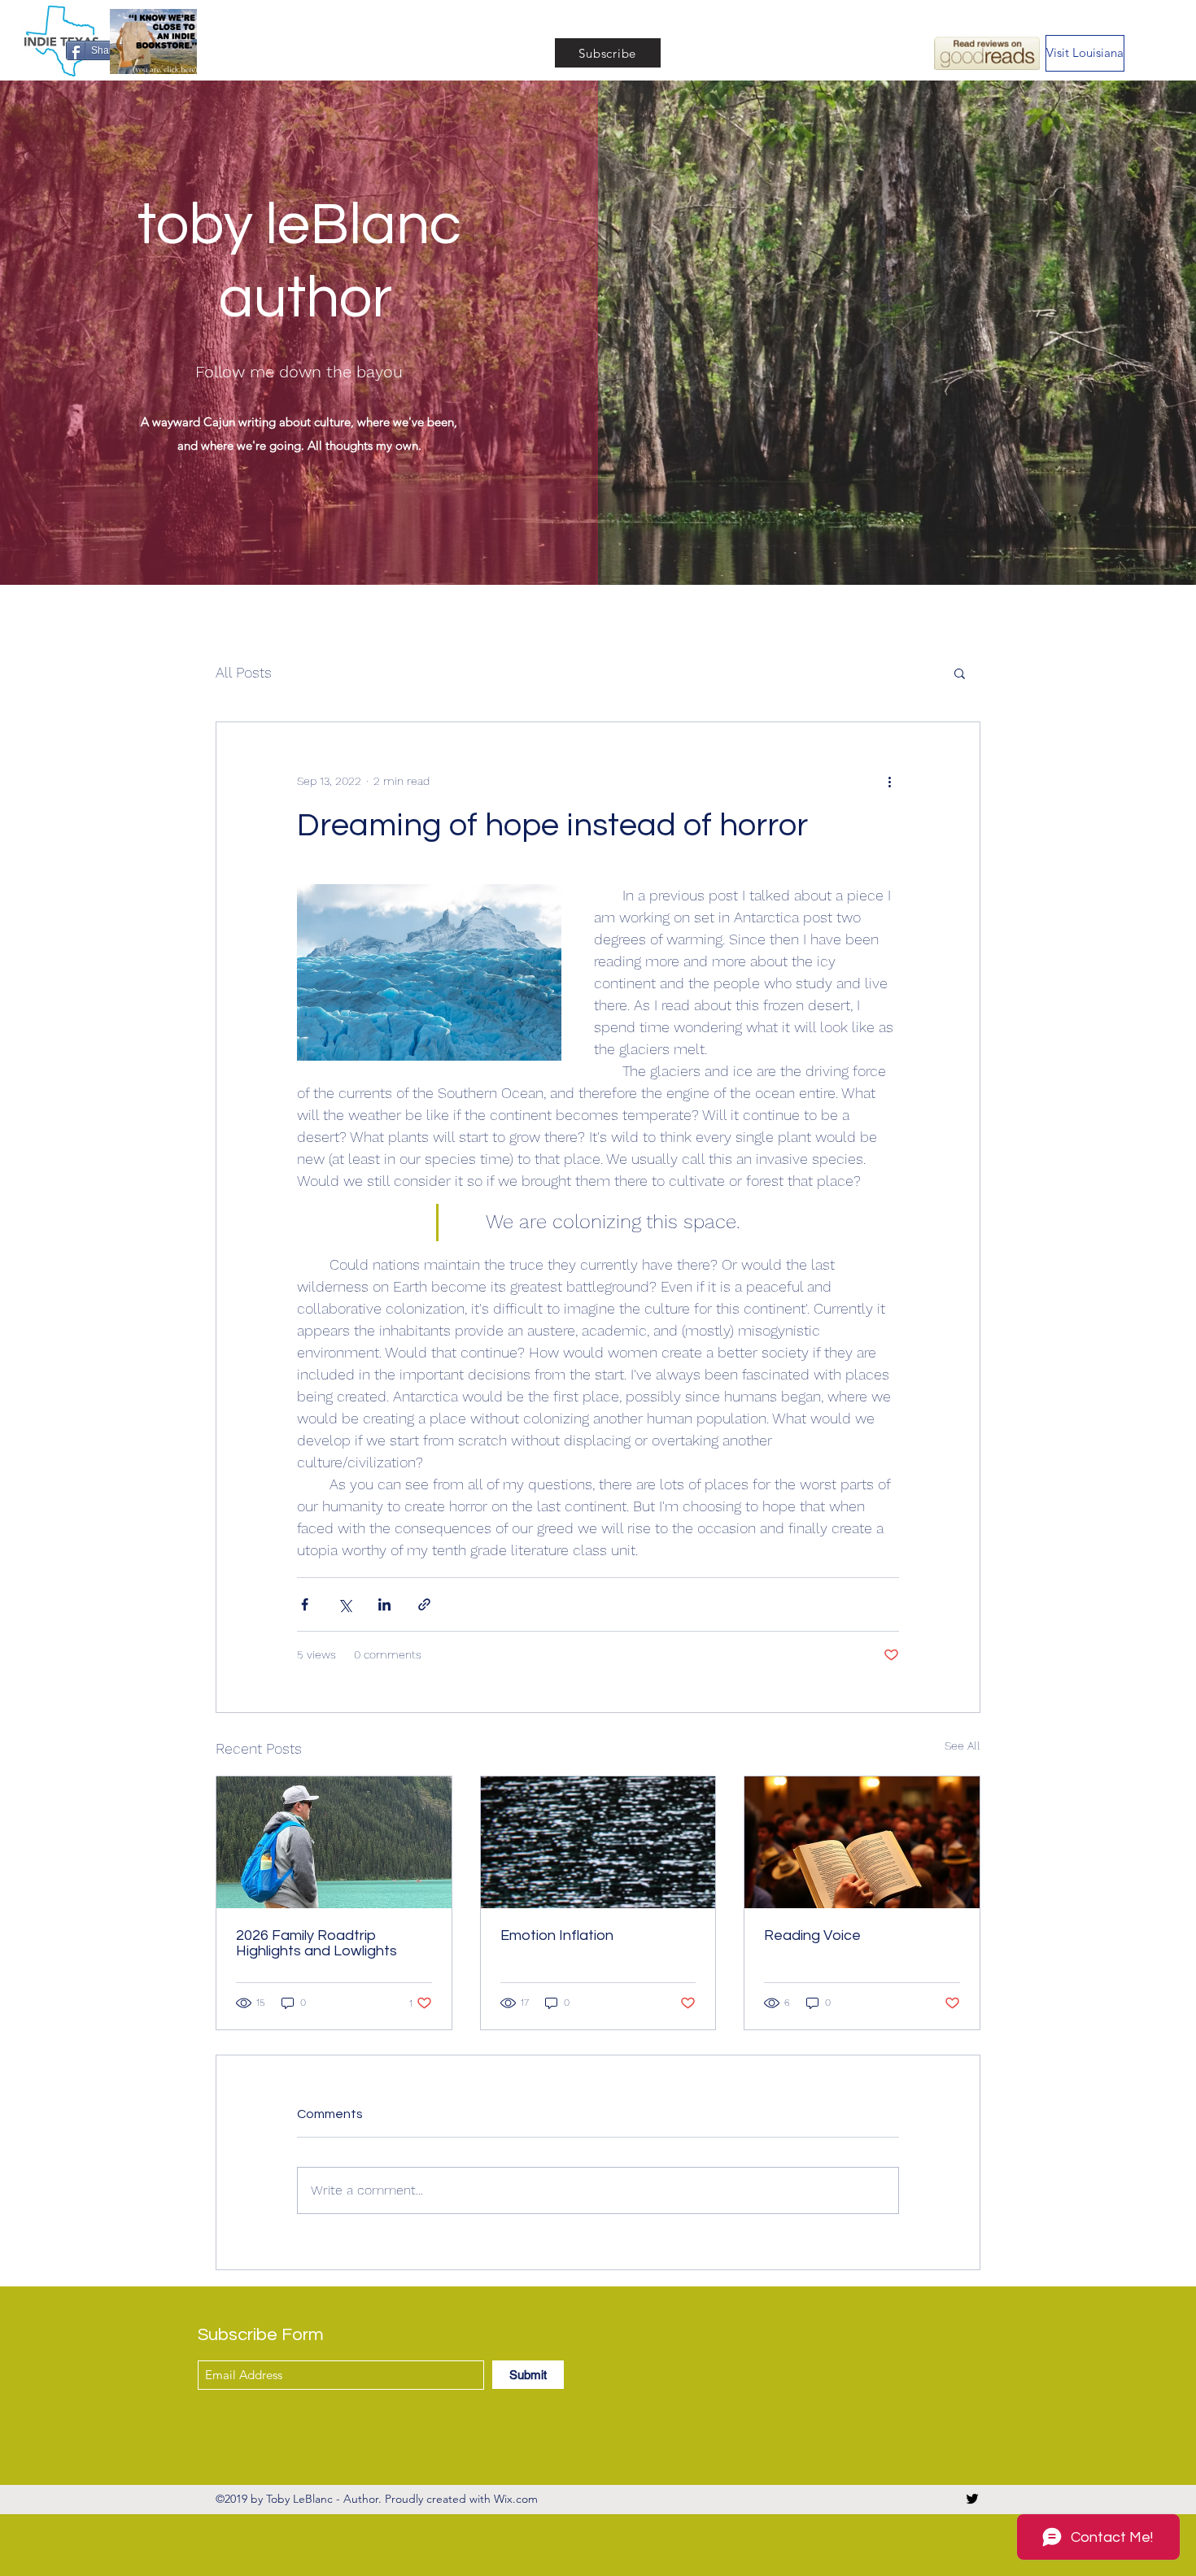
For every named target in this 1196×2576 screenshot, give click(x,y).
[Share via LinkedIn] (384, 1604)
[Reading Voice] (862, 1842)
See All (962, 1746)
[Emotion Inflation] (598, 1842)
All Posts (244, 672)
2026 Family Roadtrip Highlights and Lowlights (316, 1943)
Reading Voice (812, 1935)
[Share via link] (424, 1604)
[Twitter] (972, 2499)
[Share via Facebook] (305, 1604)
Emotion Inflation (557, 1935)
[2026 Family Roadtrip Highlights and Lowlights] (334, 1842)
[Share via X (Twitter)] (345, 1604)
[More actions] (889, 781)
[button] (960, 673)
